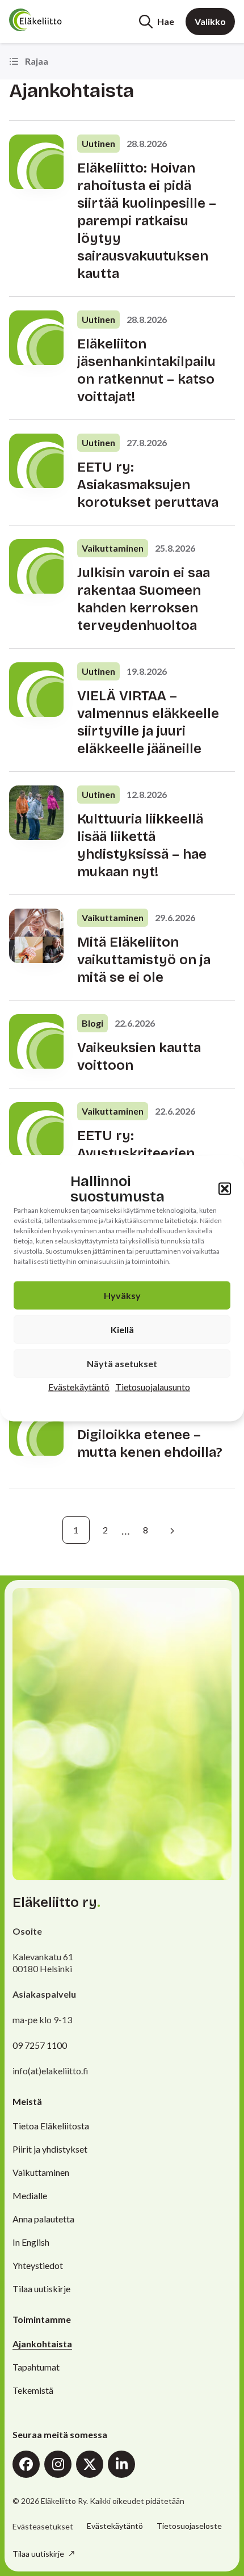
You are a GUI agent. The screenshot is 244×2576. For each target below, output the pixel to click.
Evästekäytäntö (79, 1386)
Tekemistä (33, 2390)
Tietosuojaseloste (189, 2526)
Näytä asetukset (122, 1363)
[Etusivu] (52, 20)
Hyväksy (122, 1295)
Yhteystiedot (38, 2265)
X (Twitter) (90, 2464)
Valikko (210, 21)
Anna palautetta (43, 2219)
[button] (225, 1188)
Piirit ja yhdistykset (50, 2149)
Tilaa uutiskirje (41, 2289)
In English (31, 2242)
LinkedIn (121, 2464)
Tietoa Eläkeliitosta (51, 2126)
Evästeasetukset (43, 2527)
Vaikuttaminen (41, 2172)
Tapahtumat (36, 2367)
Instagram (58, 2464)
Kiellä (122, 1329)
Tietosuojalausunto (153, 1386)
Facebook (26, 2464)
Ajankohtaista (42, 2344)
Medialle (30, 2195)
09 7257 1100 (40, 2045)
